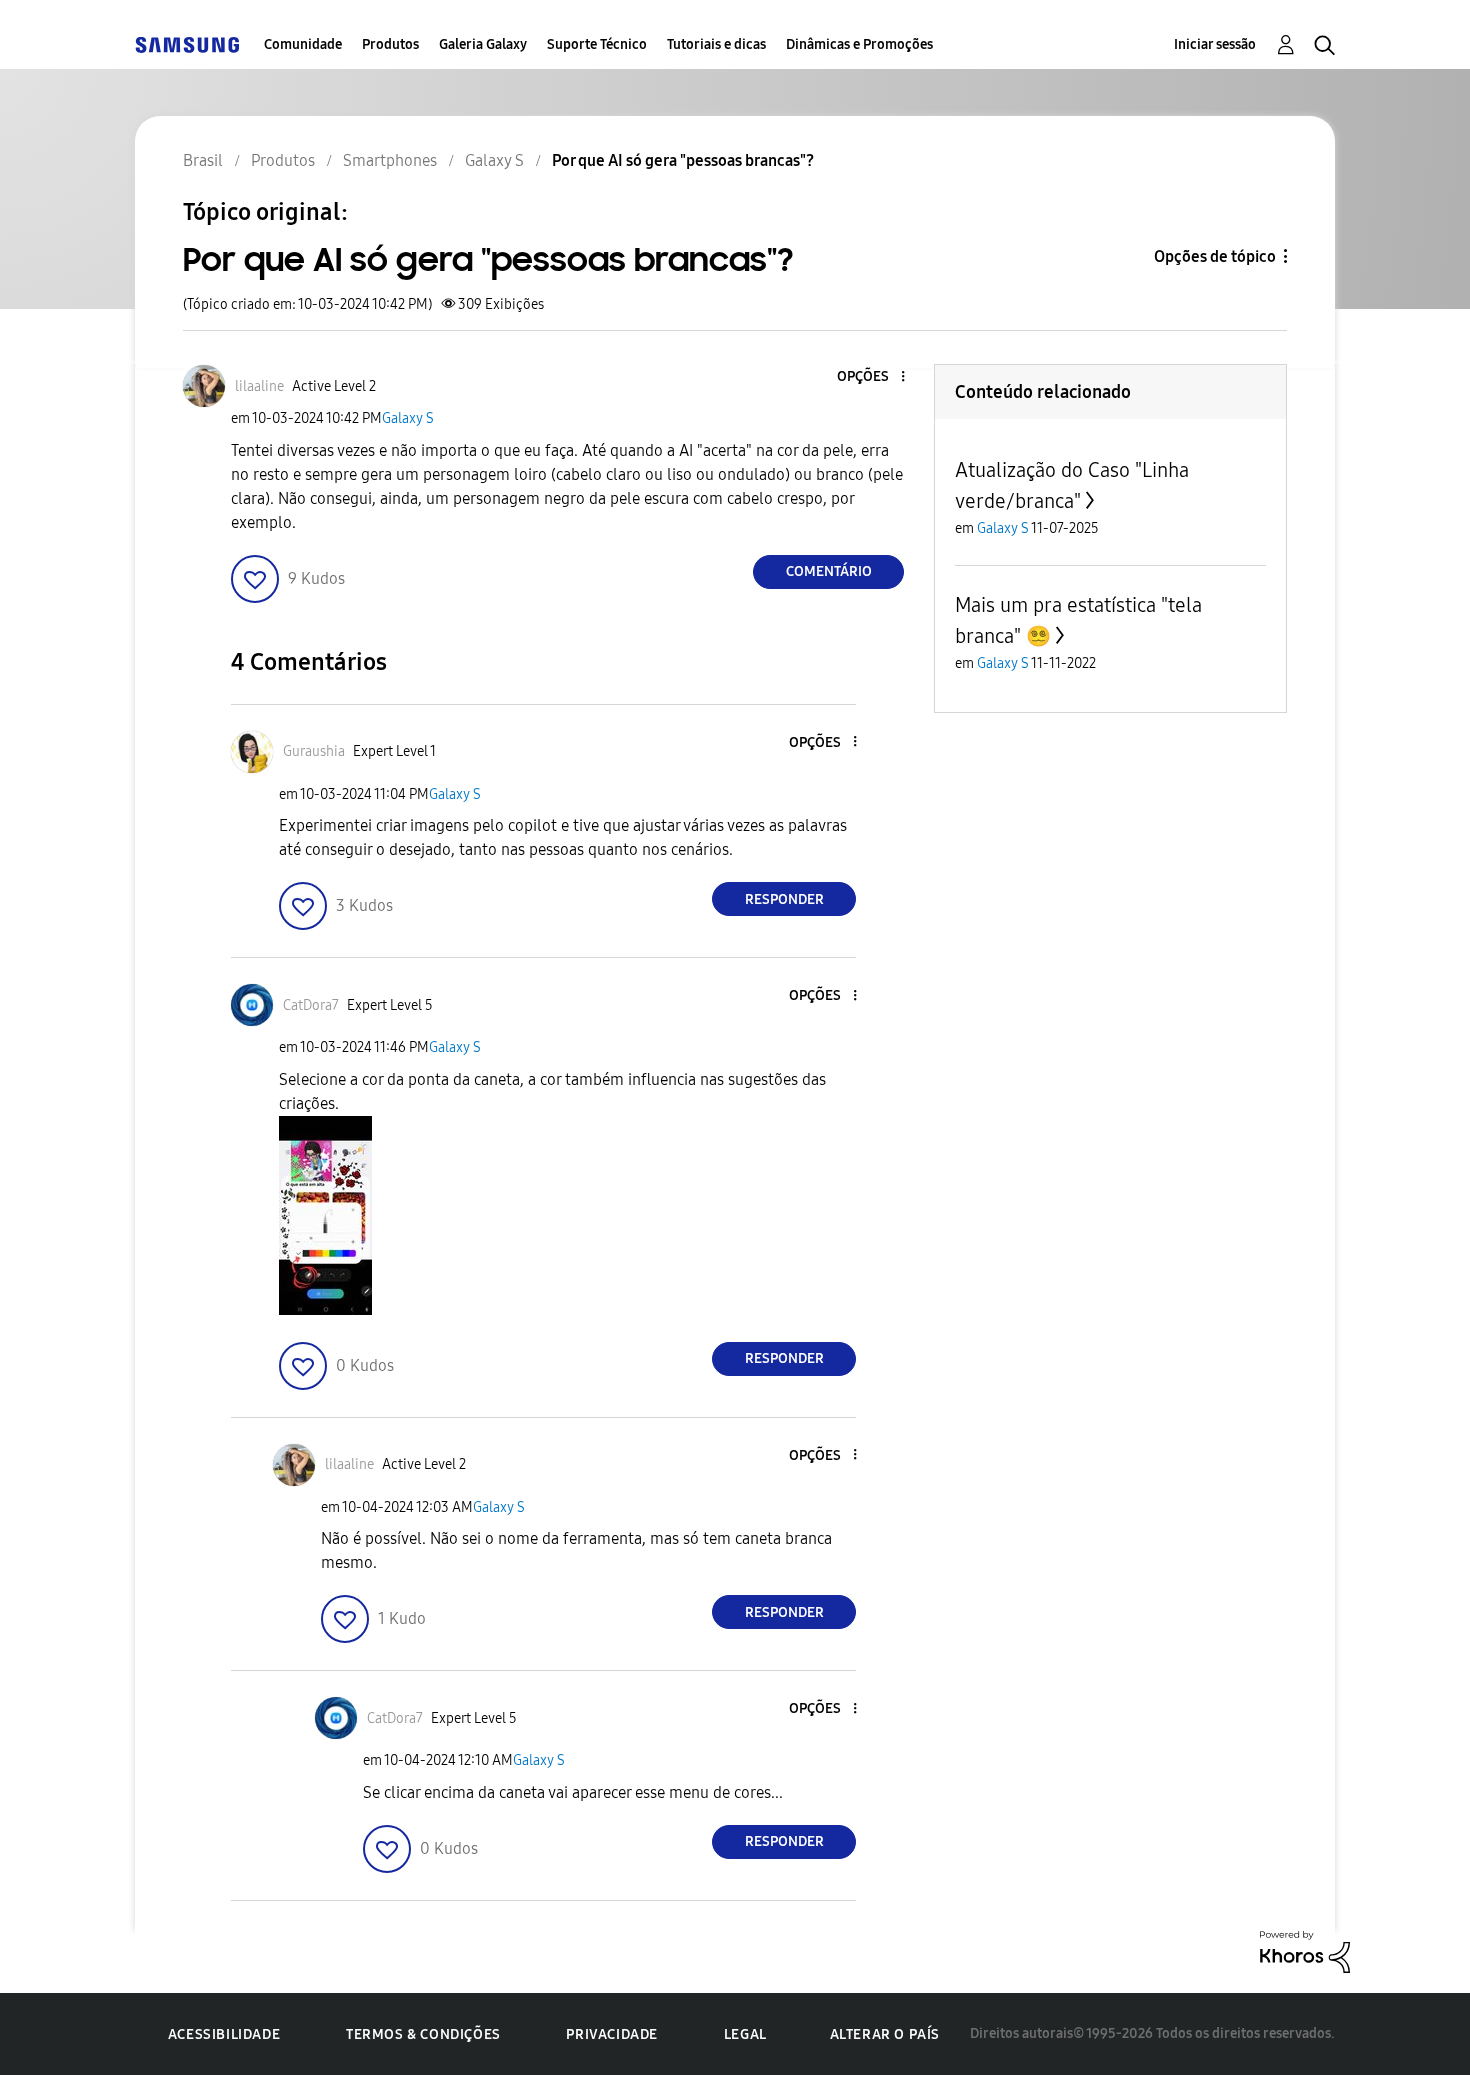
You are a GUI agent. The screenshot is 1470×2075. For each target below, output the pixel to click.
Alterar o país (885, 2034)
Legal (745, 2034)
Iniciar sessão (1215, 44)
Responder (784, 899)
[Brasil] (187, 44)
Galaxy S (408, 418)
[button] (870, 377)
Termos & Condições (423, 2034)
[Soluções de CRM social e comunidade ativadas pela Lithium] (1305, 1950)
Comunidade (303, 44)
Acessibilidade (224, 2034)
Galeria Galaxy (483, 44)
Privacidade (612, 2034)
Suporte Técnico (597, 44)
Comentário (829, 571)
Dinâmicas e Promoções (859, 44)
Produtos (390, 44)
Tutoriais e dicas (716, 44)
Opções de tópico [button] (1215, 256)
